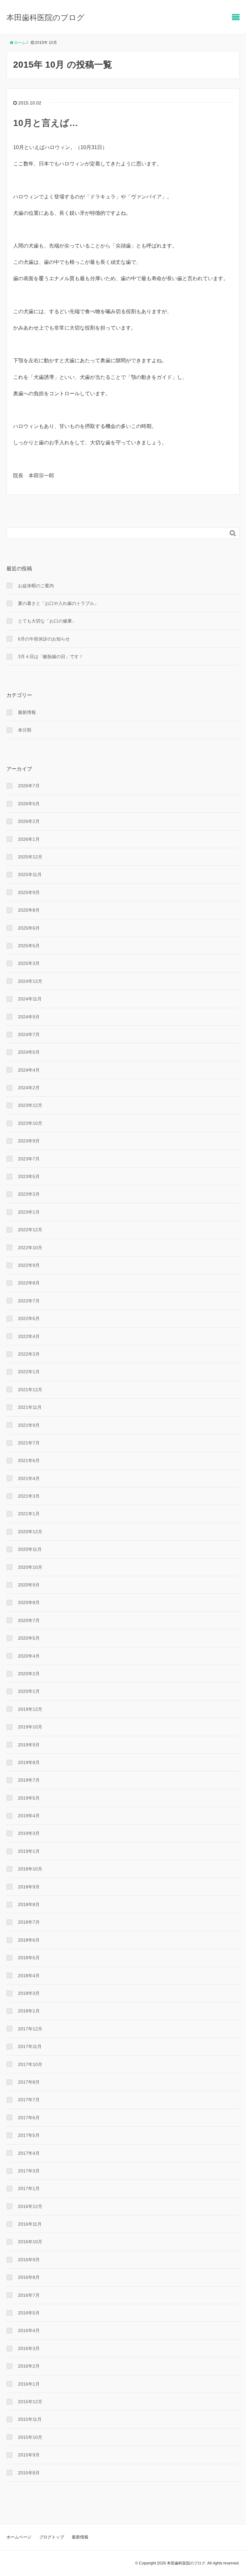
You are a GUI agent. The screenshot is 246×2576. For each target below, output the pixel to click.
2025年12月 (30, 857)
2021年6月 (29, 1460)
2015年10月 (30, 2437)
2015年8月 (29, 2473)
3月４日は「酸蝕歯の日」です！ (51, 657)
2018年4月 (29, 1976)
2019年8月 (29, 1762)
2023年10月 (30, 1123)
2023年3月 (29, 1194)
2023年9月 (29, 1141)
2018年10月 (30, 1869)
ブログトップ (52, 2537)
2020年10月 (30, 1567)
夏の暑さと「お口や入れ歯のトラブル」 (58, 603)
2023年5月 (29, 1176)
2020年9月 (29, 1585)
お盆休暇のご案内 (36, 586)
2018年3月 (29, 1993)
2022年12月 (30, 1230)
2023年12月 (30, 1105)
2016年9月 (29, 2260)
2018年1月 (29, 2011)
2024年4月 (29, 1070)
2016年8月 (29, 2277)
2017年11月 (30, 2046)
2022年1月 (29, 1372)
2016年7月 (29, 2295)
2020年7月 (29, 1620)
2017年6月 (29, 2118)
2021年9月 (29, 1425)
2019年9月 (29, 1745)
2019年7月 (29, 1780)
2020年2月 (29, 1674)
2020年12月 (30, 1532)
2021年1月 (29, 1514)
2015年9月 (29, 2455)
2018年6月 (29, 1940)
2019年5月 (29, 1798)
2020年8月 (29, 1602)
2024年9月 (29, 1017)
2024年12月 (30, 981)
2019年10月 (30, 1727)
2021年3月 (29, 1496)
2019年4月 (29, 1816)
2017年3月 (29, 2171)
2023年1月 (29, 1212)
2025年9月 (29, 892)
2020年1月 (29, 1691)
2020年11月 (30, 1549)
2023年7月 (29, 1159)
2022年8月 (29, 1283)
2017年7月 (29, 2100)
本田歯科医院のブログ (45, 17)
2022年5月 (29, 1318)
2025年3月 (29, 963)
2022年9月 (29, 1265)
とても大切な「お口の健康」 (47, 621)
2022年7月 (29, 1301)
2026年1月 (29, 839)
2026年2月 (29, 821)
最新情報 (27, 712)
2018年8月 (29, 1904)
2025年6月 (29, 928)
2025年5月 (29, 946)
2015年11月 (30, 2419)
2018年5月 (29, 1958)
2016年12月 (30, 2206)
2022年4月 (29, 1336)
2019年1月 (29, 1851)
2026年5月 (29, 804)
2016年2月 (29, 2366)
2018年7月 (29, 1922)
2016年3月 (29, 2348)
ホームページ (19, 2537)
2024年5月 (29, 1052)
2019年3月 (29, 1833)
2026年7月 (29, 786)
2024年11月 (30, 999)
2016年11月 (30, 2224)
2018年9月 (29, 1887)
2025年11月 (30, 874)
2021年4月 (29, 1478)
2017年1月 (29, 2188)
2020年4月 (29, 1656)
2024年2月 (29, 1088)
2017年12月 (30, 2029)
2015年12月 (30, 2402)
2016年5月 (29, 2313)
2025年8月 (29, 910)
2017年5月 (29, 2135)
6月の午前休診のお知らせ (44, 639)
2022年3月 (29, 1354)
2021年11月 (30, 1407)
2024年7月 (29, 1034)
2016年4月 (29, 2330)
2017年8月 (29, 2082)
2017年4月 (29, 2153)
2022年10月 (30, 1248)
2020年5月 (29, 1638)
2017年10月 (30, 2064)
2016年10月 (30, 2242)
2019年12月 (30, 1709)
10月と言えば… (46, 123)
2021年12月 (30, 1390)
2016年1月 (29, 2384)
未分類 (25, 730)
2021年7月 (29, 1443)
